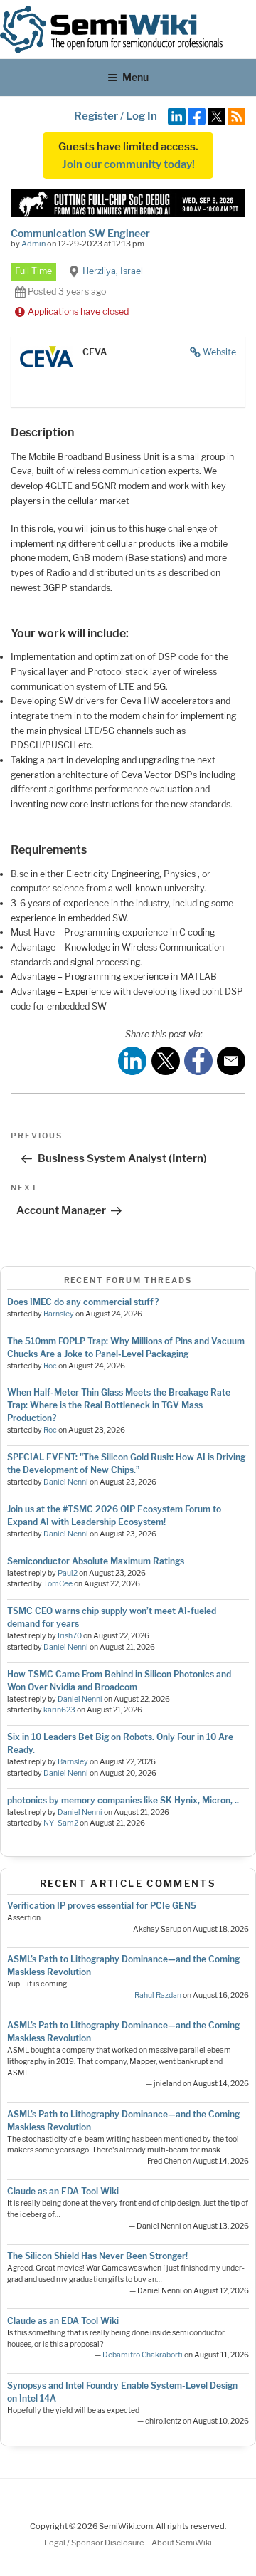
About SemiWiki (182, 2543)
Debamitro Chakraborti (143, 2355)
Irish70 (70, 1636)
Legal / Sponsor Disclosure (95, 2543)
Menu (135, 77)
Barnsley (59, 1314)
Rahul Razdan (158, 1995)
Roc (50, 1366)
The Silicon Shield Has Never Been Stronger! (97, 2256)
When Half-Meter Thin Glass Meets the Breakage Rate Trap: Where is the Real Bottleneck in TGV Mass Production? (119, 1405)
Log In (142, 116)
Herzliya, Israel (113, 271)
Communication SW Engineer (80, 233)
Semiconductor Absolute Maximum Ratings (96, 1561)
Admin (33, 244)
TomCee (58, 1584)
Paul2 (68, 1573)
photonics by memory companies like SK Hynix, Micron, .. (123, 1800)
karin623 (59, 1710)
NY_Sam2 (61, 1823)
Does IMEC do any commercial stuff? (83, 1302)
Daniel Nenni (66, 1482)
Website (219, 352)
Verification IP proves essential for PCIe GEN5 (102, 1906)
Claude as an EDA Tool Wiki (63, 2191)
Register (96, 116)
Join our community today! (128, 164)
